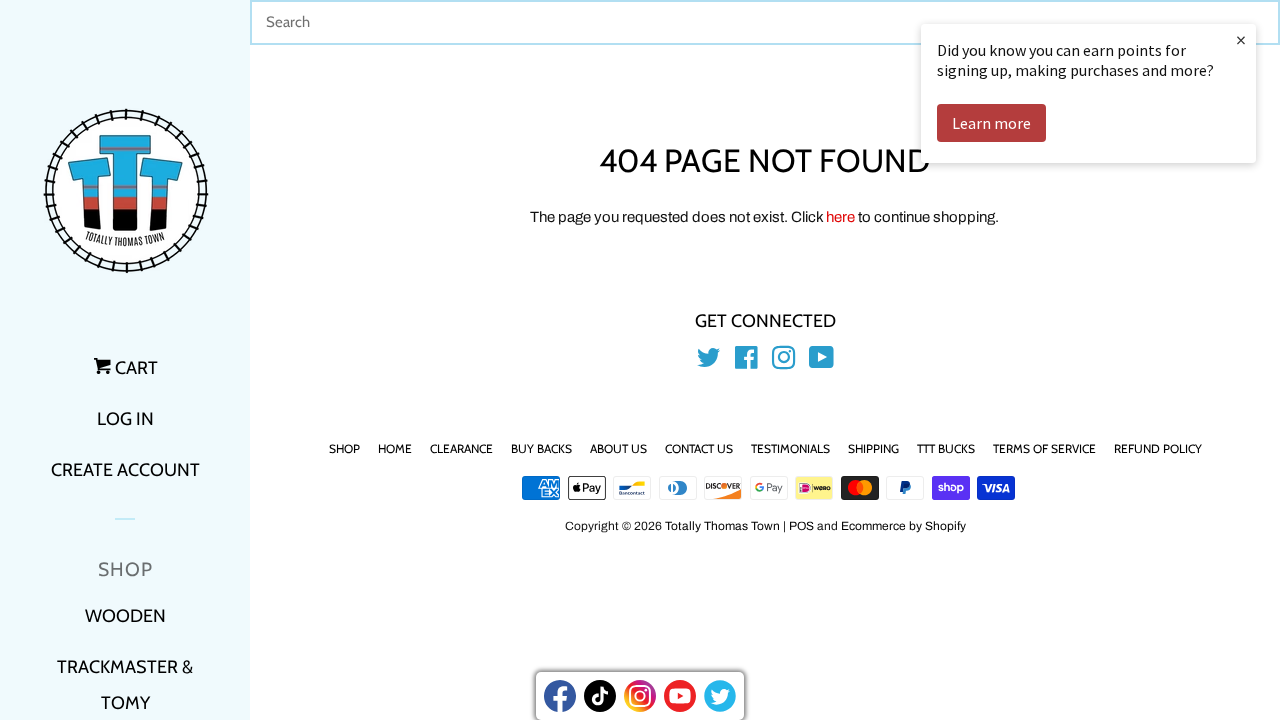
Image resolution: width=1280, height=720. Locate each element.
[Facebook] (560, 696)
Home (395, 448)
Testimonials (790, 448)
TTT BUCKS (946, 448)
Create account (125, 470)
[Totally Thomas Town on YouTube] (821, 362)
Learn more (991, 123)
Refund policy (1158, 448)
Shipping (873, 448)
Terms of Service (1044, 448)
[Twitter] (720, 696)
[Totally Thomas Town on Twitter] (709, 362)
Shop (344, 448)
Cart (134, 368)
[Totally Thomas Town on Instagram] (784, 362)
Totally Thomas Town (722, 526)
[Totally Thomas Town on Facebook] (746, 362)
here (840, 217)
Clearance (461, 448)
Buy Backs (541, 448)
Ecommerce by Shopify (903, 526)
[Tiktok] (600, 696)
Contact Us (699, 448)
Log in (125, 419)
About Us (618, 448)
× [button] (1241, 39)
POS (801, 526)
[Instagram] (640, 696)
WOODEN (125, 616)
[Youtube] (680, 696)
